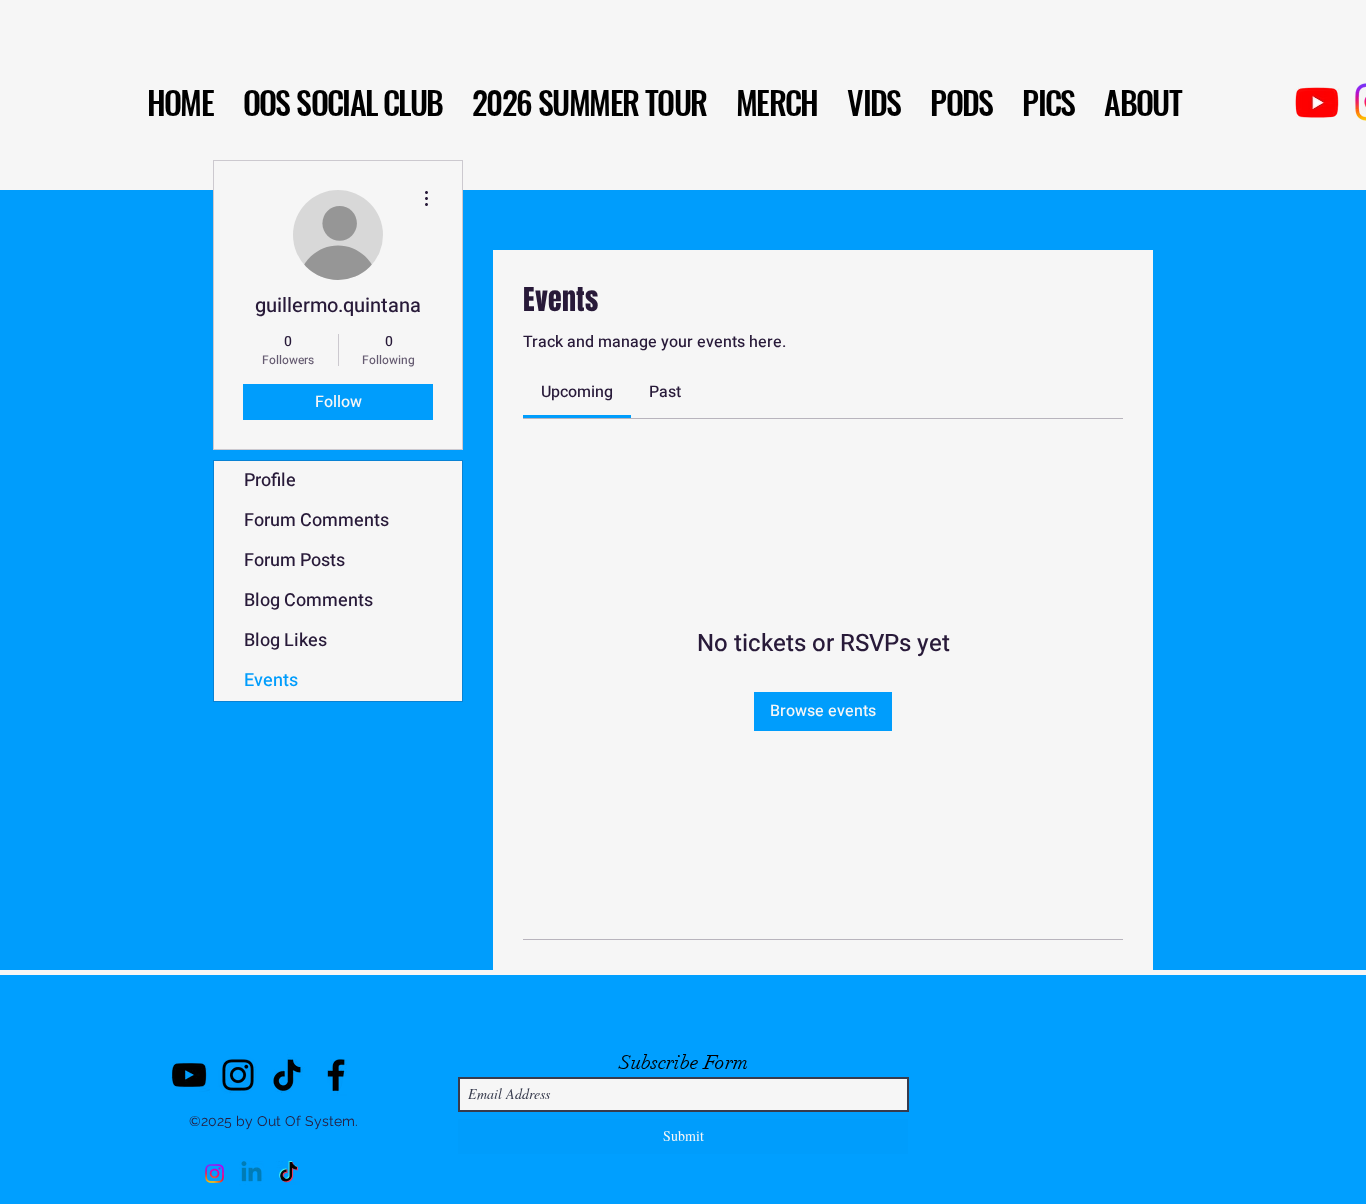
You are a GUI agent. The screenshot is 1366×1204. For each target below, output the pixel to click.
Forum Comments (316, 520)
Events (271, 680)
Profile (270, 480)
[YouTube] (189, 1075)
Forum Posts (294, 560)
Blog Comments (308, 600)
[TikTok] (287, 1075)
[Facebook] (336, 1075)
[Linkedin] (251, 1173)
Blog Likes (285, 640)
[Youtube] (1317, 102)
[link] (577, 392)
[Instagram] (238, 1075)
